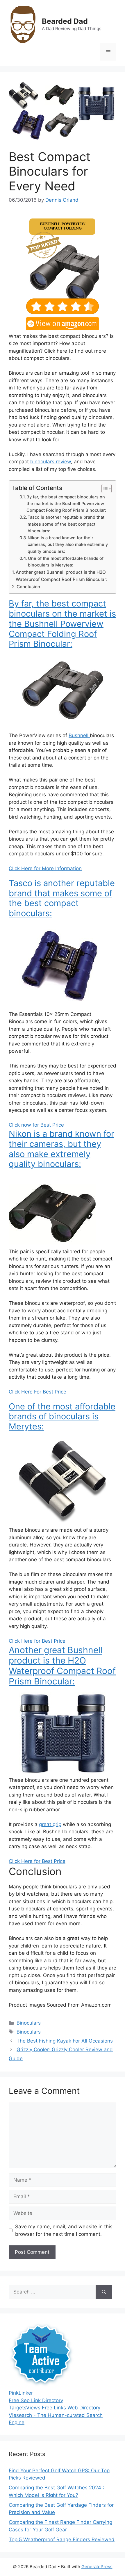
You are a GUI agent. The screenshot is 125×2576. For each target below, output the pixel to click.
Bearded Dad (65, 21)
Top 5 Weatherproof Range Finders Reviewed (62, 2539)
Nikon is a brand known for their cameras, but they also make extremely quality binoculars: (68, 545)
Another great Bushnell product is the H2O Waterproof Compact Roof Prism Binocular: (61, 576)
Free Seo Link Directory (36, 2400)
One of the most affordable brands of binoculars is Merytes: (66, 562)
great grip (50, 1824)
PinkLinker (21, 2393)
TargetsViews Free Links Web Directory (55, 2408)
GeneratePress (97, 2567)
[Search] (104, 2292)
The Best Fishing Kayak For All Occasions (65, 2041)
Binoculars (29, 2023)
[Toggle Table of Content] (104, 489)
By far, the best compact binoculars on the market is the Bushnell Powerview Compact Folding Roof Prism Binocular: (66, 504)
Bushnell (79, 735)
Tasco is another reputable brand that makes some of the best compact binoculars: (66, 524)
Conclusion (28, 587)
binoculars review (51, 462)
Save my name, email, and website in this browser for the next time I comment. (64, 2230)
